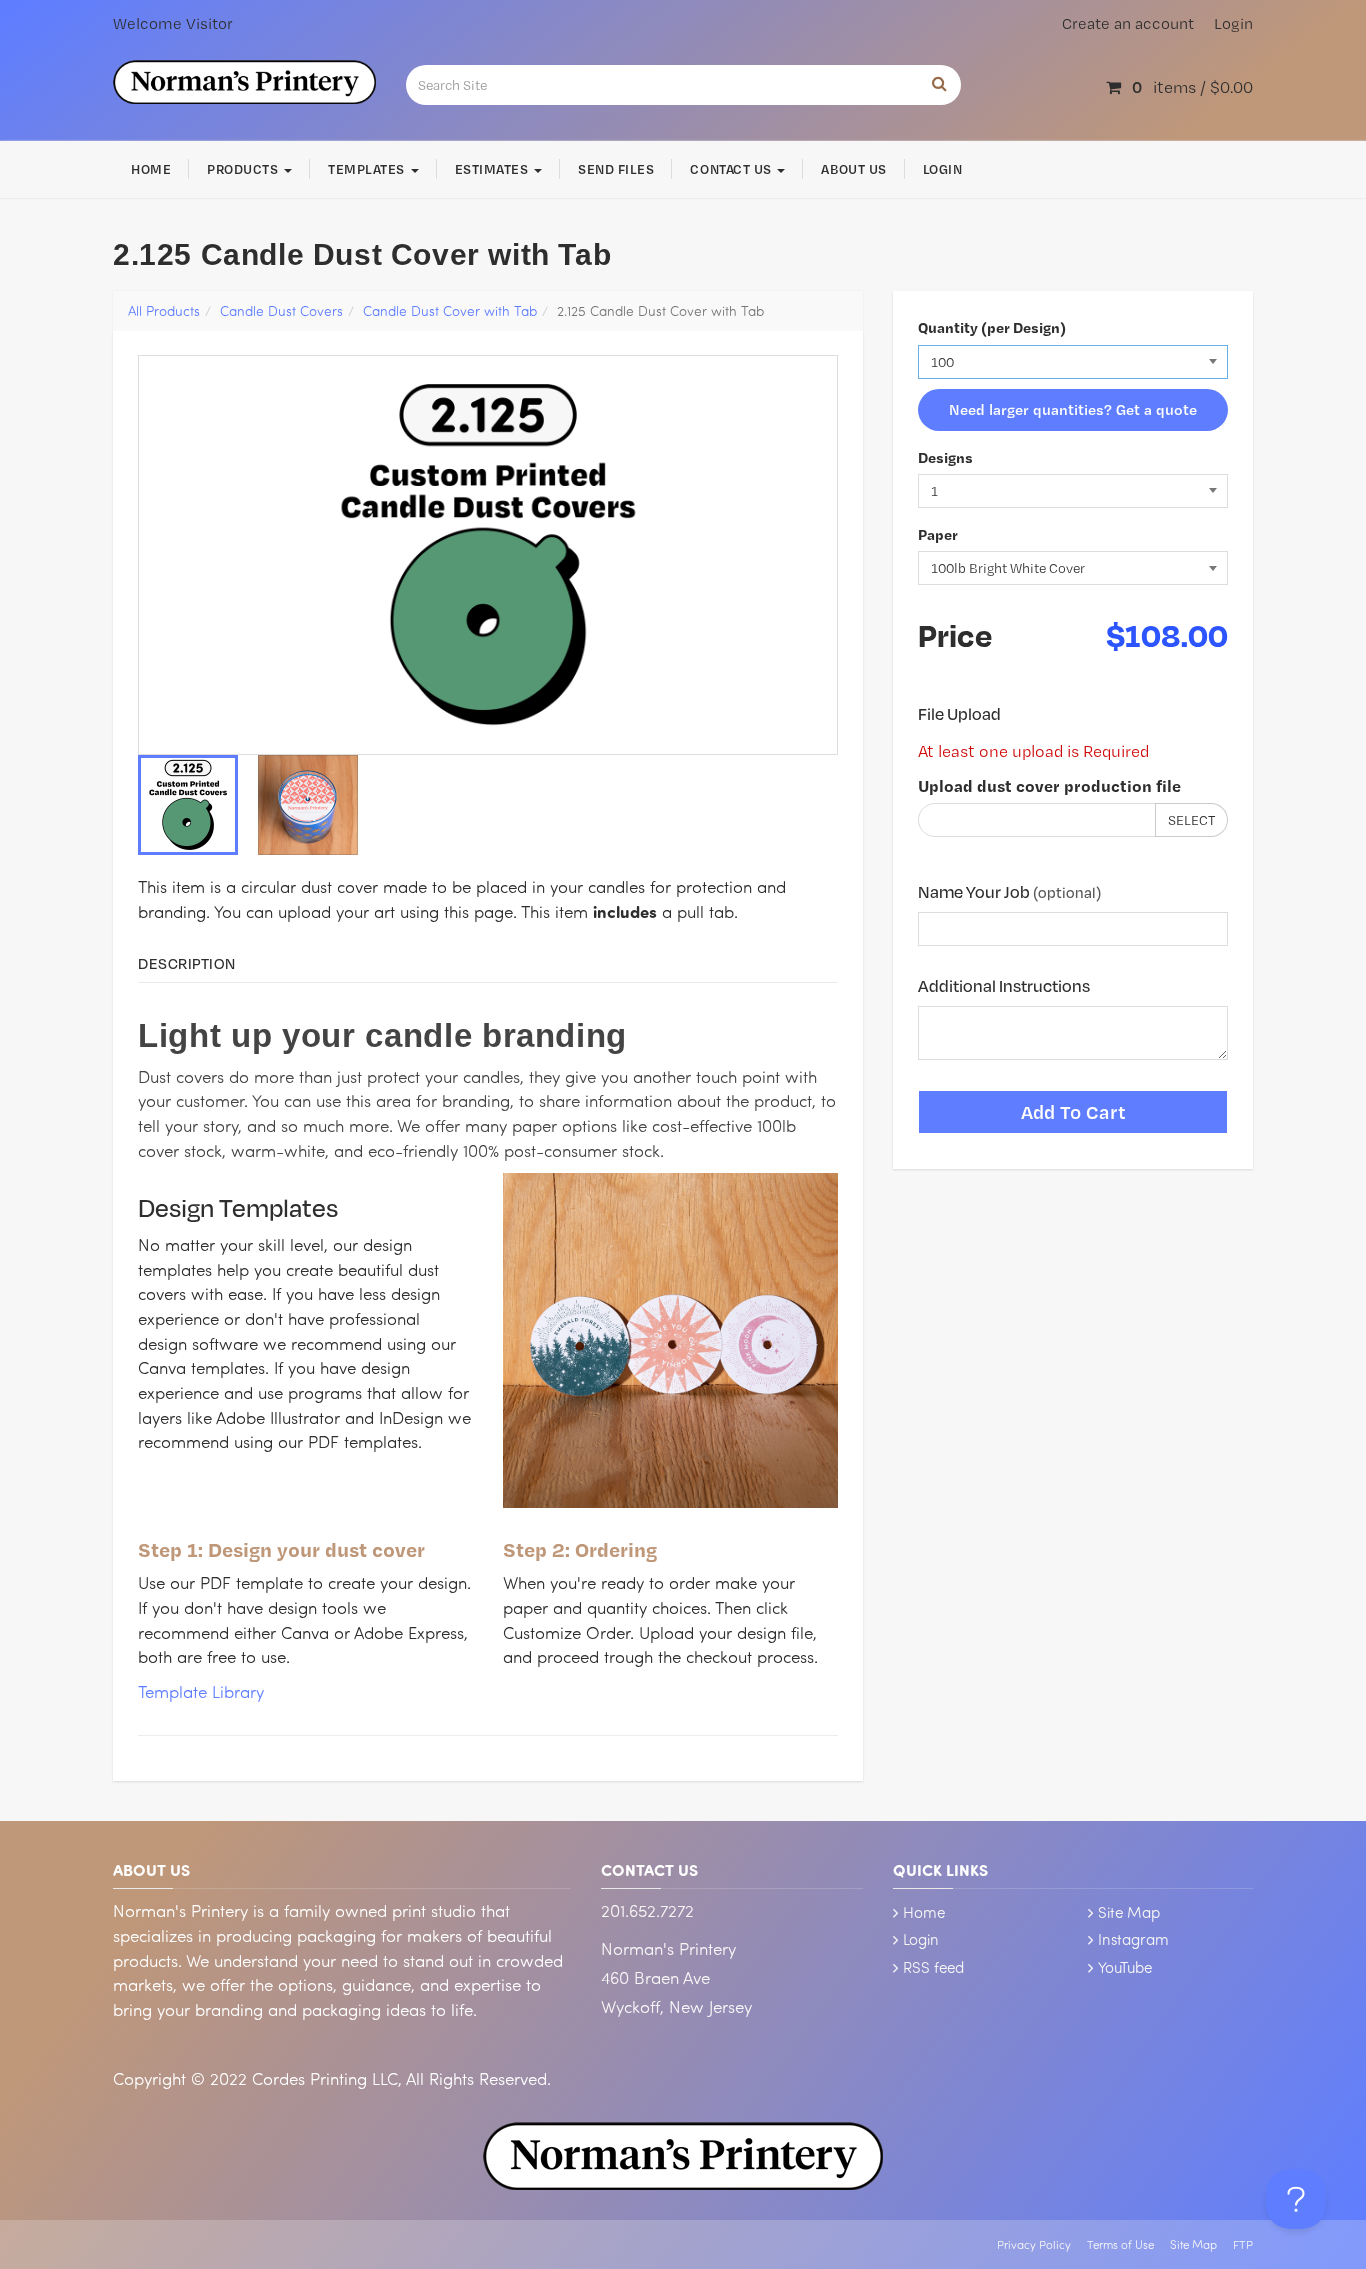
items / (1192, 86)
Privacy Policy (1034, 2244)
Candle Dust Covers (281, 310)
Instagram (1133, 1939)
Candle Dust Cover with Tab (450, 310)
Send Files (616, 169)
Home (151, 169)
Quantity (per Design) (992, 327)
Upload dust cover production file (1049, 785)
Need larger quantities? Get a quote (1073, 409)
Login (1233, 23)
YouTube (1125, 1967)
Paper (938, 534)
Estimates (493, 169)
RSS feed (933, 1967)
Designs (945, 457)
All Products (164, 310)
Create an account (1128, 23)
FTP (1243, 2244)
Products (244, 169)
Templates (368, 169)
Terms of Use (1120, 2244)
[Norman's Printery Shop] (244, 79)
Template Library (201, 1691)
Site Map (1129, 1912)
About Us (853, 169)
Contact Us (732, 169)
